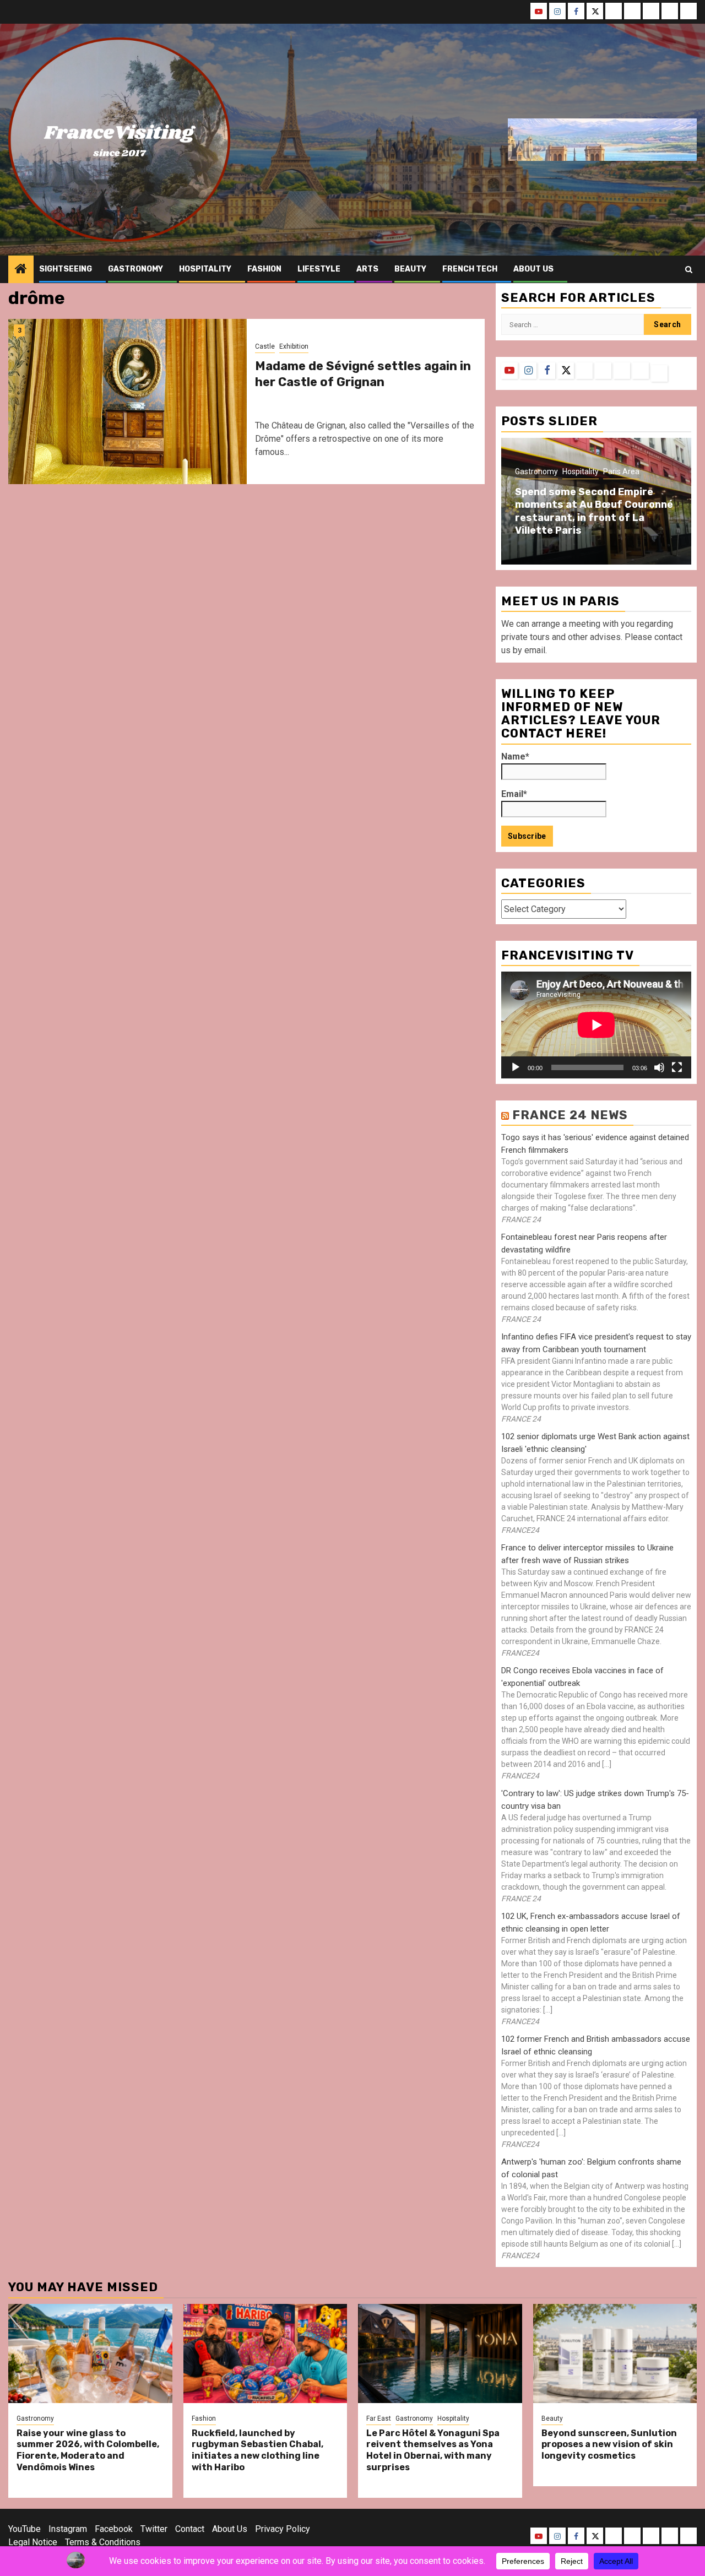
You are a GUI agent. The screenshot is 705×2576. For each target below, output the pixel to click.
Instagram (68, 2529)
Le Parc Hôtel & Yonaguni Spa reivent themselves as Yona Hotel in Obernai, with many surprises (433, 2450)
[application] (596, 1025)
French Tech (470, 269)
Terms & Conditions (103, 2542)
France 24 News (570, 1115)
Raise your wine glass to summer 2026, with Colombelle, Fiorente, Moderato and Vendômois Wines (88, 2450)
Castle (265, 346)
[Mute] (659, 1067)
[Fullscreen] (677, 1067)
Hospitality (205, 269)
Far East (379, 2418)
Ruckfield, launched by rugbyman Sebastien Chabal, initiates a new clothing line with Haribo (257, 2450)
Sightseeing (66, 269)
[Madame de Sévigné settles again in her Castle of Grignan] (128, 402)
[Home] (21, 270)
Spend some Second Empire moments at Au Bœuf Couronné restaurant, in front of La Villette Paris (594, 511)
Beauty (410, 269)
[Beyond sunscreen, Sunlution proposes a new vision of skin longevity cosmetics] (615, 2353)
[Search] (689, 270)
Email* (514, 794)
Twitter (154, 2529)
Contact (190, 2529)
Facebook (114, 2529)
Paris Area (621, 471)
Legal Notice (33, 2542)
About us (533, 269)
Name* (515, 756)
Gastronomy (135, 269)
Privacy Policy (283, 2529)
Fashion (264, 269)
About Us (230, 2529)
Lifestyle (319, 269)
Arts (367, 269)
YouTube (25, 2529)
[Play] (516, 1067)
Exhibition (294, 346)
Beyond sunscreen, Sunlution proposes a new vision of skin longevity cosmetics (609, 2445)
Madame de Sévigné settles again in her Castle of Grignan (363, 374)
